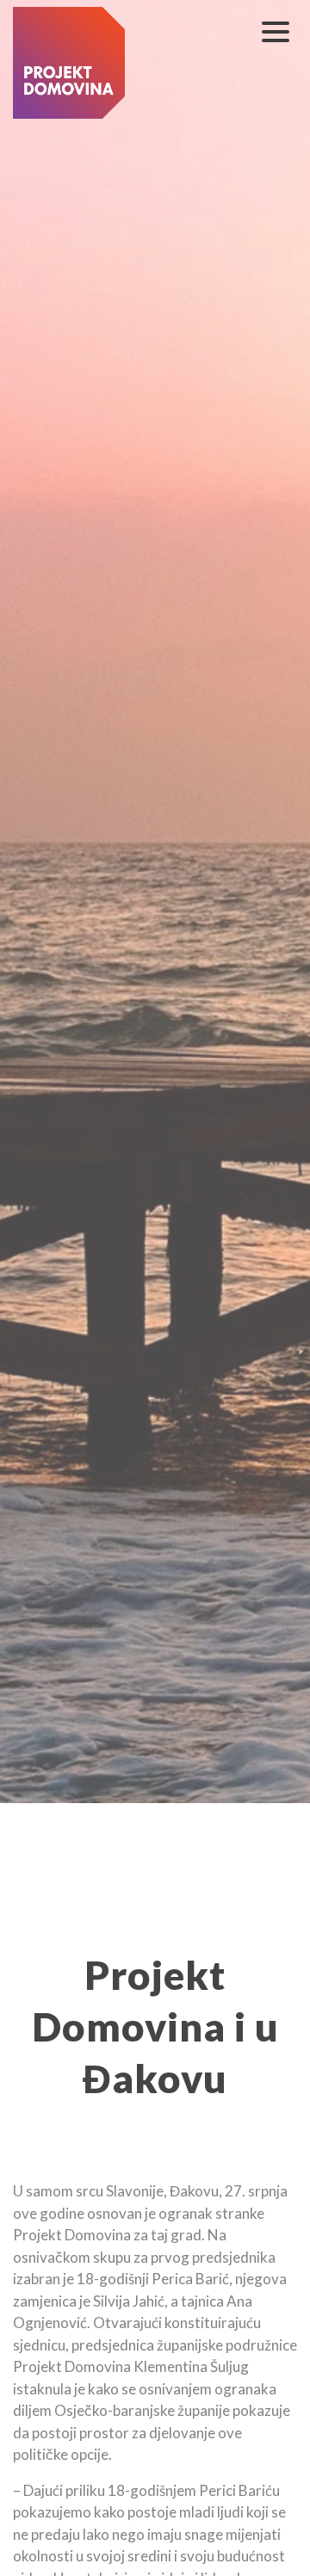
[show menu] (276, 32)
